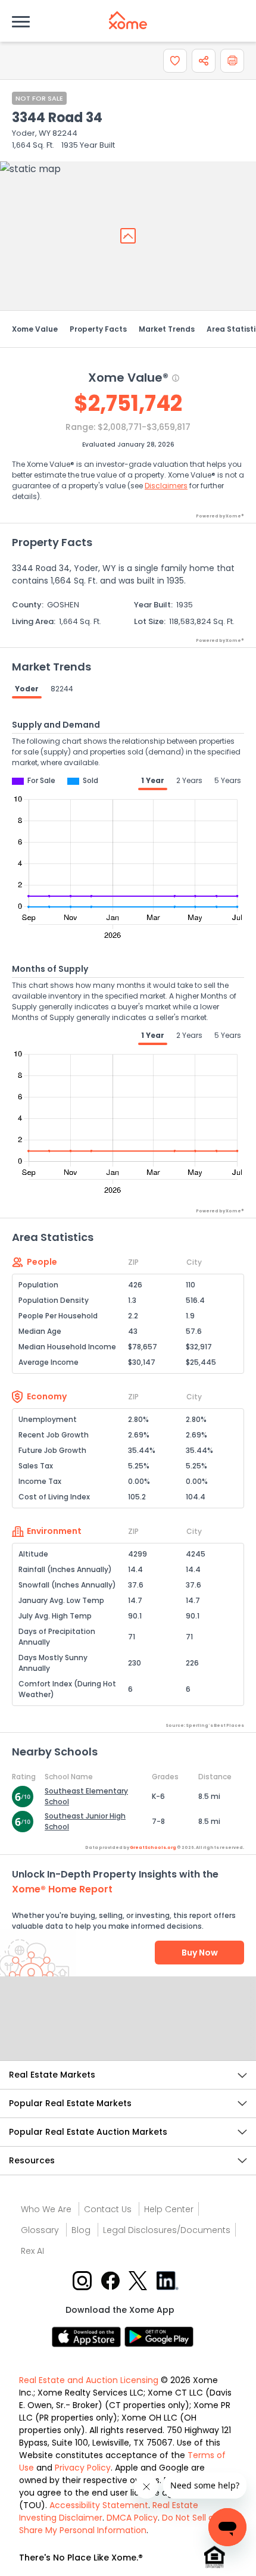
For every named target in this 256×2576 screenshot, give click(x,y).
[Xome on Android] (159, 2336)
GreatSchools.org (153, 1847)
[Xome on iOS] (88, 2336)
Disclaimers (166, 486)
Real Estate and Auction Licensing (89, 2380)
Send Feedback (128, 2031)
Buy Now (200, 1953)
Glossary (40, 2230)
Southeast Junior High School (85, 1821)
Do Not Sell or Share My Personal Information (118, 2524)
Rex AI (32, 2251)
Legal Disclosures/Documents (167, 2230)
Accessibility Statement (99, 2505)
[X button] (139, 2280)
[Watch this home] (175, 61)
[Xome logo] (128, 20)
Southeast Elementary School (86, 1796)
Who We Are (46, 2209)
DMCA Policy (132, 2518)
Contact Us (108, 2209)
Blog (81, 2230)
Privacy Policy (83, 2468)
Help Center (169, 2209)
